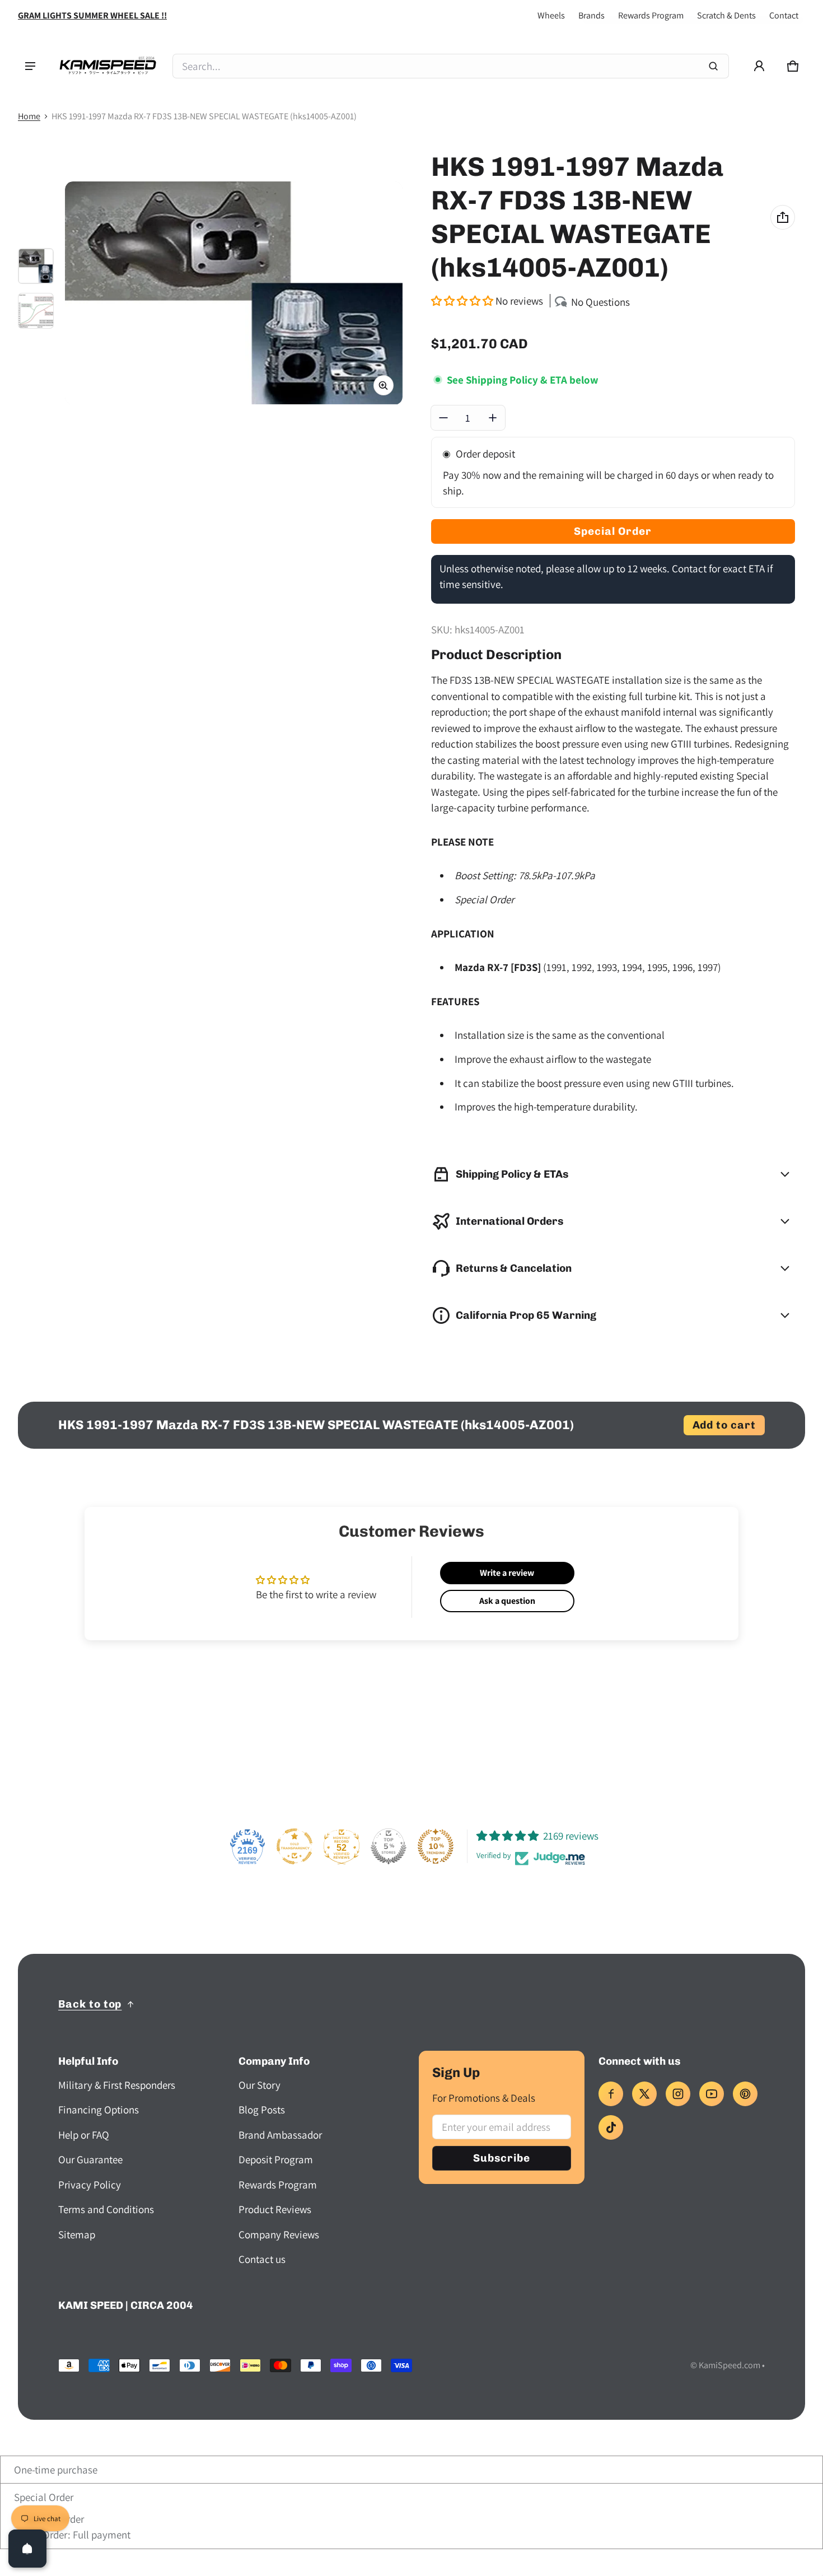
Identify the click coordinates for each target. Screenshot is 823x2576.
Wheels (551, 15)
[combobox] (451, 66)
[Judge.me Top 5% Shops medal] (389, 1846)
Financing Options (99, 2110)
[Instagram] (678, 2094)
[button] (793, 66)
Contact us (262, 2259)
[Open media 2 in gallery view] (36, 311)
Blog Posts (262, 2110)
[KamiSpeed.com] (107, 66)
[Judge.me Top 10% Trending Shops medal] (436, 1846)
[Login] (759, 66)
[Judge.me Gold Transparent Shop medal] (294, 1846)
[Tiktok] (611, 2127)
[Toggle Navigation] (30, 66)
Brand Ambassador (280, 2135)
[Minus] (443, 418)
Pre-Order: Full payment (76, 2535)
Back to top (90, 2004)
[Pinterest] (745, 2094)
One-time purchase (55, 2470)
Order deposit (485, 454)
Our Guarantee (90, 2159)
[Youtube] (712, 2094)
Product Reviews (275, 2209)
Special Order (43, 2497)
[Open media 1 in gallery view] (36, 266)
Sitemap (77, 2234)
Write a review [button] (507, 1573)
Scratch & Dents (726, 15)
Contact (784, 15)
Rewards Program (651, 15)
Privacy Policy (90, 2185)
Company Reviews (279, 2234)
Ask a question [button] (507, 1601)
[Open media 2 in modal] (234, 293)
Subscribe (502, 2158)
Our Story (259, 2085)
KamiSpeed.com (730, 2365)
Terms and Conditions (106, 2209)
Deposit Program (276, 2159)
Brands (591, 15)
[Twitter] (644, 2094)
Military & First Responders (117, 2085)
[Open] (27, 2549)
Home (29, 116)
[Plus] (493, 418)
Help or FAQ (84, 2135)
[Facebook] (611, 2094)
